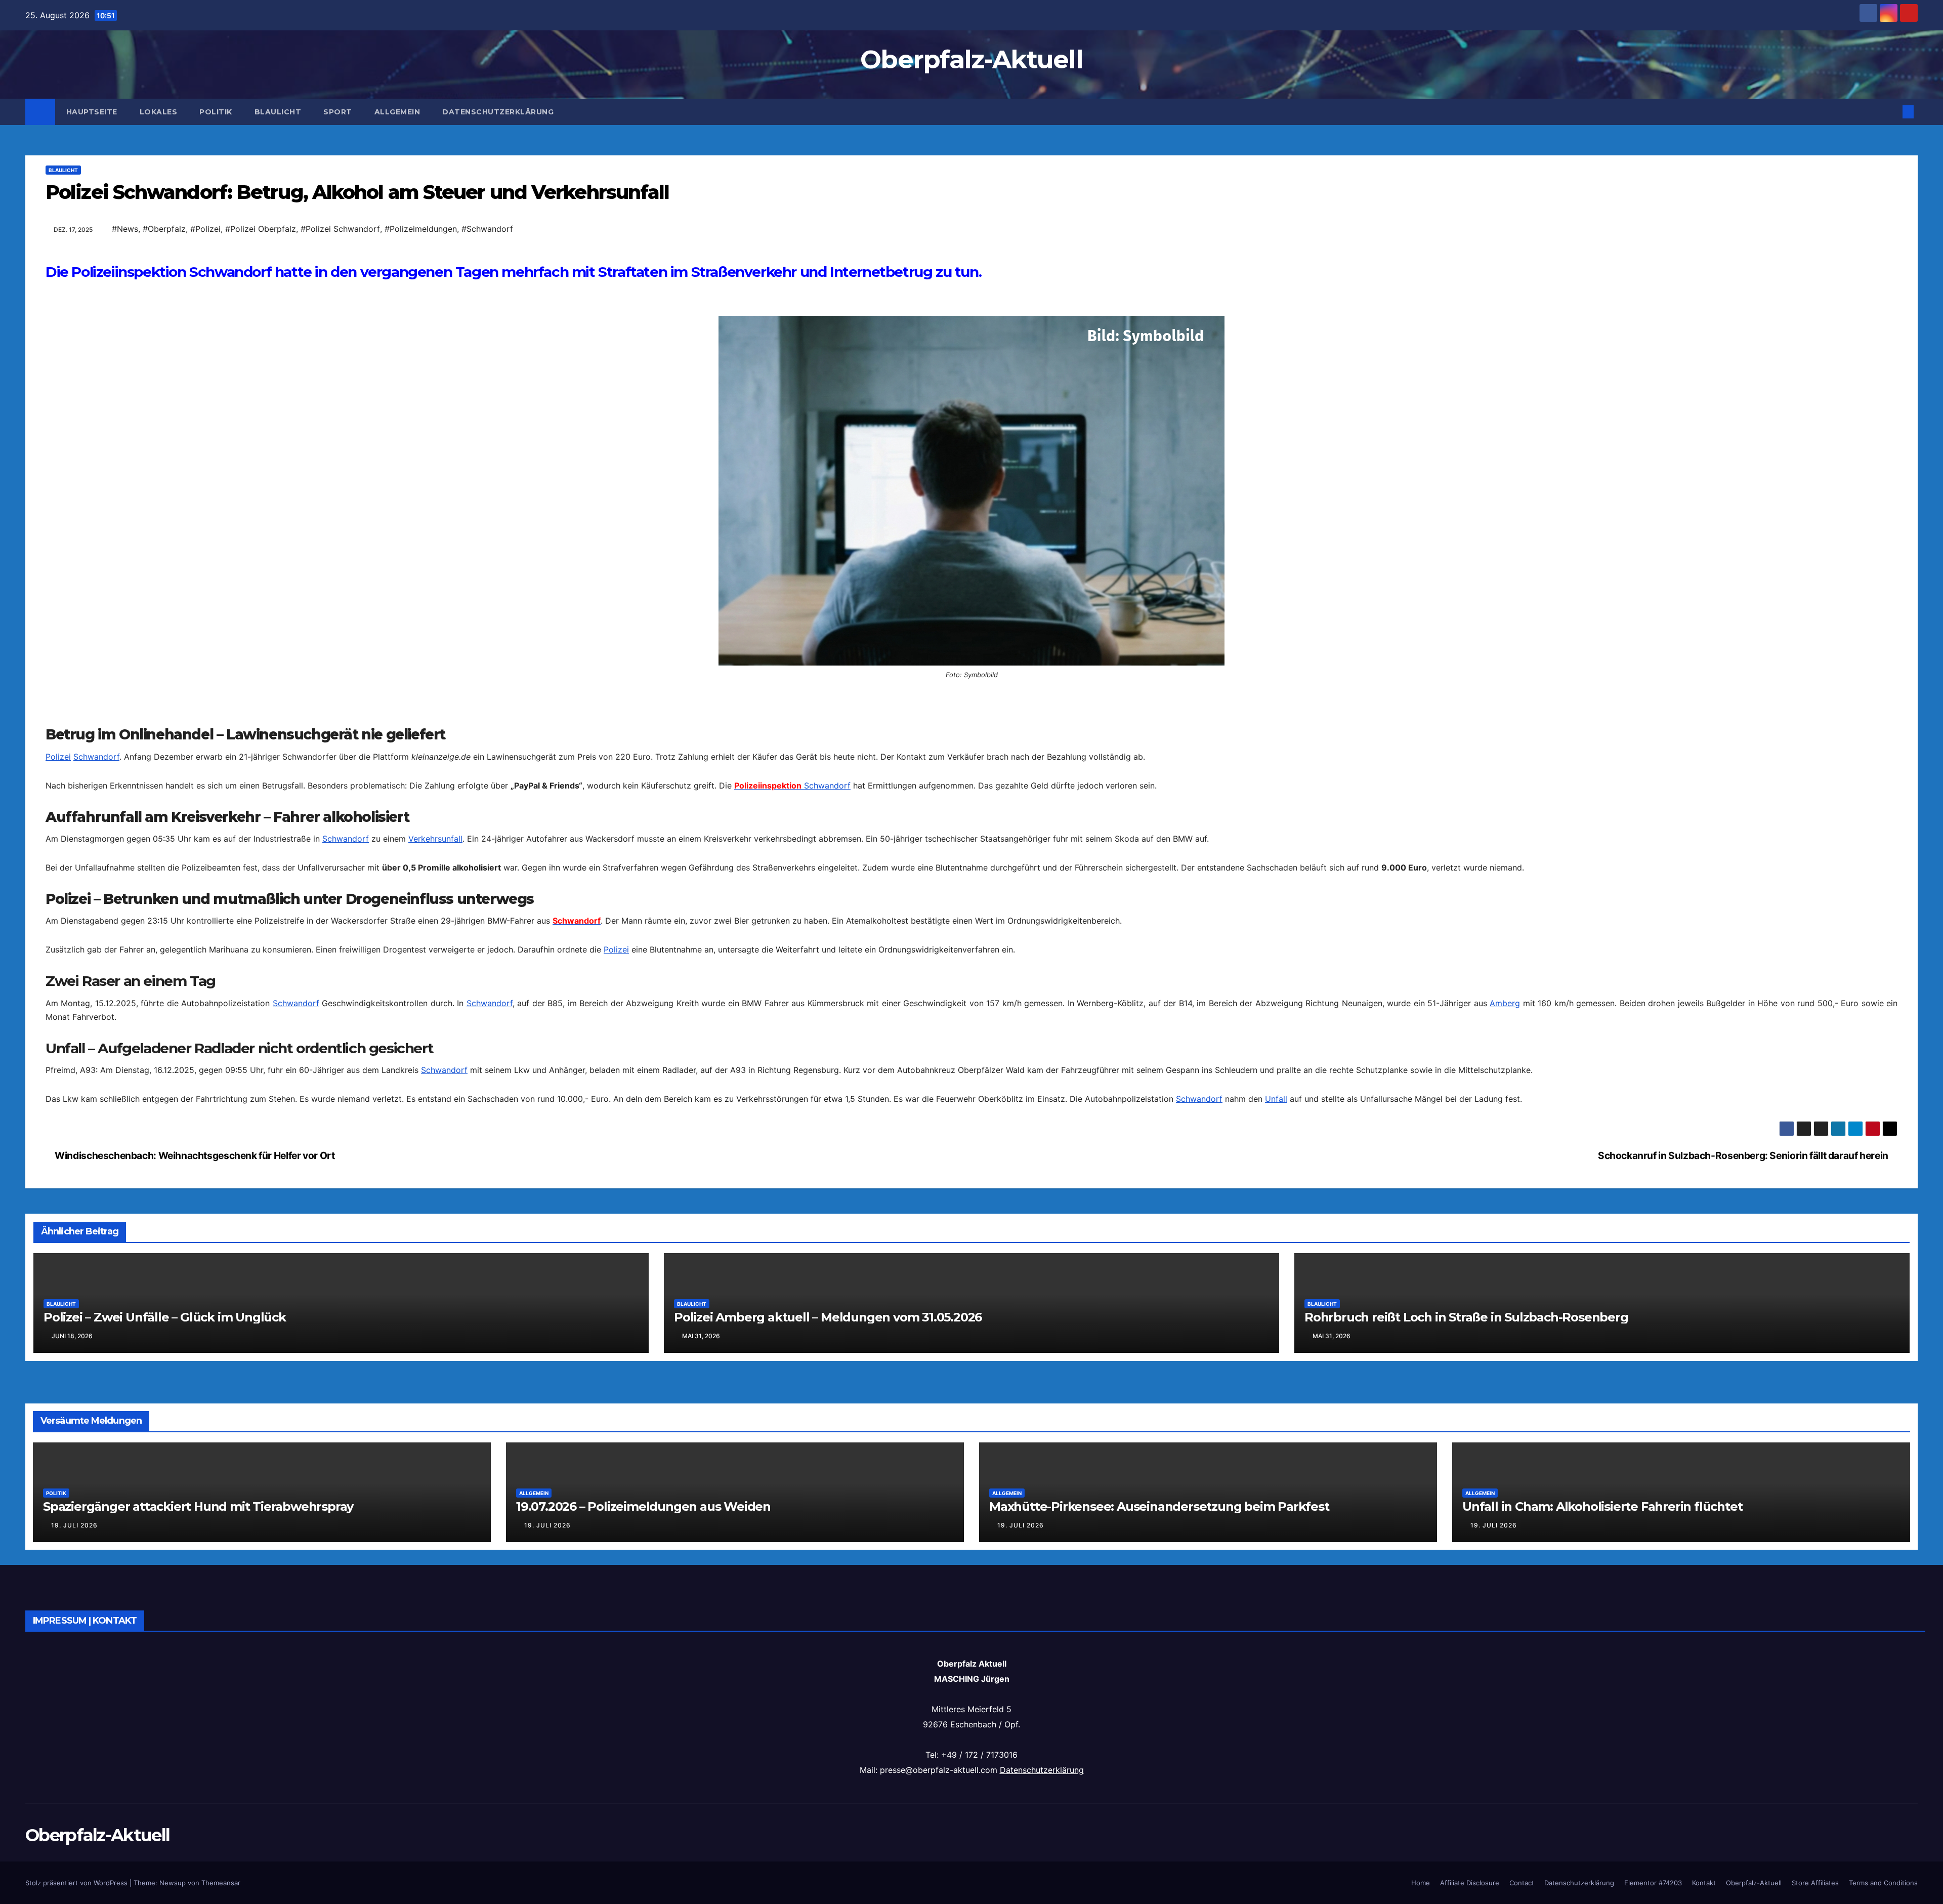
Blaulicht (278, 112)
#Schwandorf (487, 229)
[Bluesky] (971, 287)
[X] (971, 368)
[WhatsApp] (971, 303)
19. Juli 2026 (74, 1890)
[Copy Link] (971, 336)
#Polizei (205, 229)
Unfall (1276, 1281)
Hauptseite (92, 112)
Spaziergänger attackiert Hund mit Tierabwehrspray (198, 1871)
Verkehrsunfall (435, 1021)
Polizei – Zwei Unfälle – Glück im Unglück (165, 1682)
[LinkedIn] (971, 319)
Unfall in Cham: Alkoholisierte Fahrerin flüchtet (1602, 1871)
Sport (338, 112)
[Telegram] (971, 384)
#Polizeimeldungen (421, 229)
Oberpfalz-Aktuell (971, 59)
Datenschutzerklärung (498, 112)
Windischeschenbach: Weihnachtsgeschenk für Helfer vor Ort (194, 1520)
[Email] (971, 271)
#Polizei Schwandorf (340, 229)
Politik (216, 112)
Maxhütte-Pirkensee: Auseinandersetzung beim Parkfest (1159, 1871)
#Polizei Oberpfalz (261, 229)
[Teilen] (971, 437)
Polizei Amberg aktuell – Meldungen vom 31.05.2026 (828, 1682)
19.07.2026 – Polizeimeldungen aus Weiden (643, 1871)
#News (125, 229)
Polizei (58, 939)
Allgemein (397, 112)
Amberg (1505, 1185)
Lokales (159, 112)
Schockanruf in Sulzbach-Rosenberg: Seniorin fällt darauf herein (1744, 1520)
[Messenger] (971, 400)
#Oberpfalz (164, 229)
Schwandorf (96, 939)
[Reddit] (971, 352)
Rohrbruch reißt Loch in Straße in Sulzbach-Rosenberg (1466, 1682)
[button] (1891, 112)
